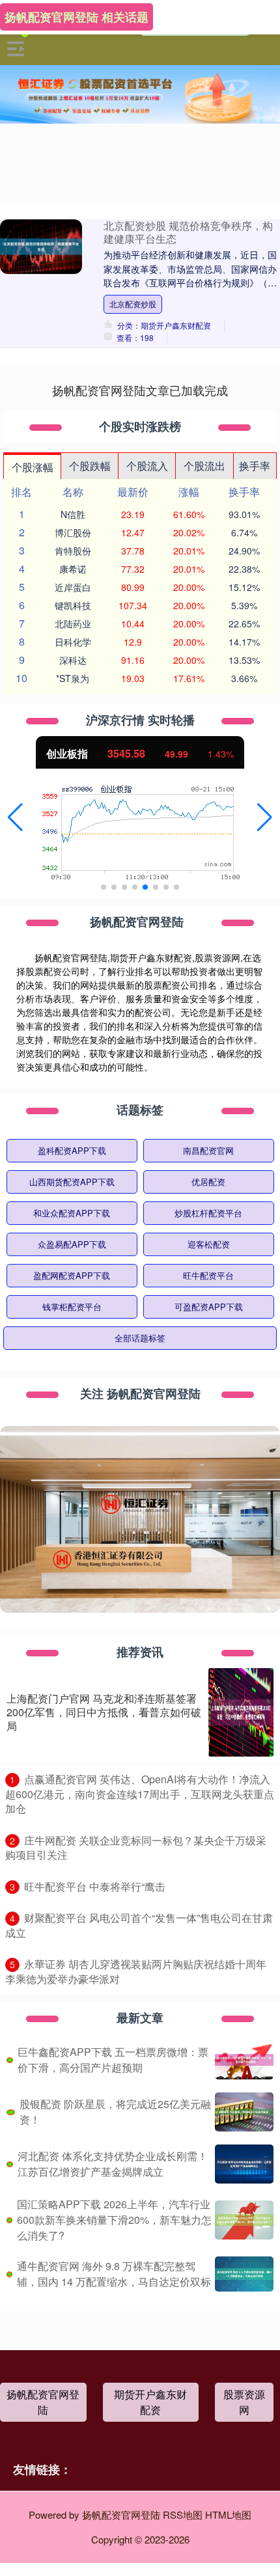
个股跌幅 (90, 466)
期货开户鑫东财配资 (150, 2402)
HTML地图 (228, 2514)
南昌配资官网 (208, 1150)
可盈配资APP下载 (209, 1307)
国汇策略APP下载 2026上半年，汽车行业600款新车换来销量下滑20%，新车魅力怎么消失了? (114, 2220)
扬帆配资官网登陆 (43, 2402)
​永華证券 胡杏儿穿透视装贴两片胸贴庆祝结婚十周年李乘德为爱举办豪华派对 (136, 1971)
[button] (15, 817)
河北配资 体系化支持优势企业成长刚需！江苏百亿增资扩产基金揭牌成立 (113, 2164)
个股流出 (204, 466)
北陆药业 (73, 623)
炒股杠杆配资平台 (208, 1213)
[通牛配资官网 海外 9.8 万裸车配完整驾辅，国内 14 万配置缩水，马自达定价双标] (244, 2274)
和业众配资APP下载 (72, 1213)
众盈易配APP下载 (72, 1244)
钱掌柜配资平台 (72, 1307)
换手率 (255, 466)
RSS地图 (183, 2514)
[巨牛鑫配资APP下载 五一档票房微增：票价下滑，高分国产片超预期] (244, 2060)
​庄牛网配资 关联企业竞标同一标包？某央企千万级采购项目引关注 (136, 1848)
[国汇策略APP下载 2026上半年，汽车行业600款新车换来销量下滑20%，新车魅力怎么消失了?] (244, 2220)
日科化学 (73, 642)
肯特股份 (73, 551)
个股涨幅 (33, 467)
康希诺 (73, 569)
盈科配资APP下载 (72, 1150)
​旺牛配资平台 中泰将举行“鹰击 (95, 1886)
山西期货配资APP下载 (72, 1182)
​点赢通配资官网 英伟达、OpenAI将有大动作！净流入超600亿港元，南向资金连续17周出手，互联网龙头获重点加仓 (140, 1794)
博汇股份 (73, 532)
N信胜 (73, 514)
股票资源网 (244, 2402)
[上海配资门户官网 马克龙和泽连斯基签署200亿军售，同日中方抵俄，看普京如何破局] (241, 1712)
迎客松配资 (209, 1244)
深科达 (73, 660)
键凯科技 (73, 605)
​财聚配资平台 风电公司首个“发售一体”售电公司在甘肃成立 (139, 1925)
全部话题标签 (140, 1338)
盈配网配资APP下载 (72, 1275)
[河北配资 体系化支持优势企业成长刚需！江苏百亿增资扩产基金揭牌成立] (244, 2164)
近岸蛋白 (73, 587)
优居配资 (208, 1182)
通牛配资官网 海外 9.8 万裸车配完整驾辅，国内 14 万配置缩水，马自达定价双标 (114, 2274)
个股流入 (147, 466)
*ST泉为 (73, 678)
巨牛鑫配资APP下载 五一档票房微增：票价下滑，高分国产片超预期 (113, 2060)
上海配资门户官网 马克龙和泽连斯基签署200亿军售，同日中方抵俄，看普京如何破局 (104, 1712)
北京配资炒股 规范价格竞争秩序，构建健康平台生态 (188, 232)
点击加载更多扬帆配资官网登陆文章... (140, 390)
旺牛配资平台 (208, 1275)
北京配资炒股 (133, 304)
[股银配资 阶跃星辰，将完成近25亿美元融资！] (244, 2112)
